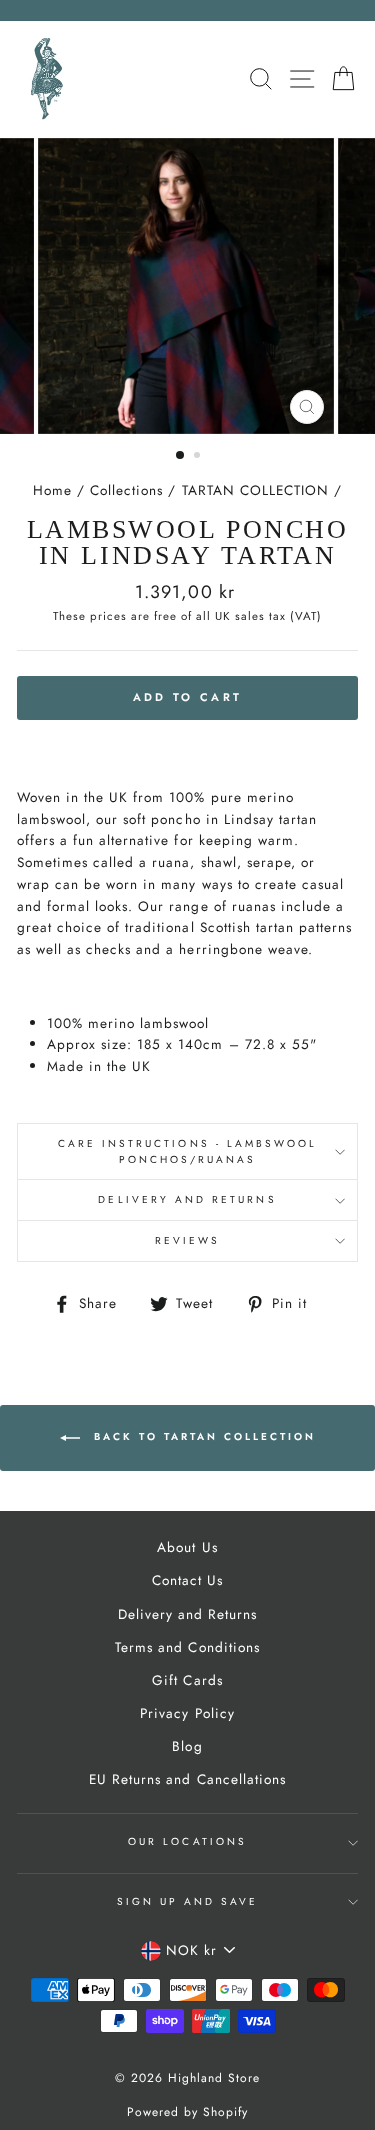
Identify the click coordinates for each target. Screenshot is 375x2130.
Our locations (187, 1841)
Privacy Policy (187, 1713)
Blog (187, 1746)
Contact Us (187, 1580)
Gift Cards (187, 1680)
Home (52, 490)
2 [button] (199, 457)
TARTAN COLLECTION (255, 490)
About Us (187, 1547)
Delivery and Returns (187, 1199)
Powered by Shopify (187, 2112)
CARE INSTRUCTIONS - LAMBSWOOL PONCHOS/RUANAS (188, 1151)
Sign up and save (188, 1901)
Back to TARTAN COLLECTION (202, 1436)
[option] (188, 286)
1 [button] (181, 456)
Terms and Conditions (187, 1647)
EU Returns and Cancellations (187, 1779)
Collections (126, 490)
